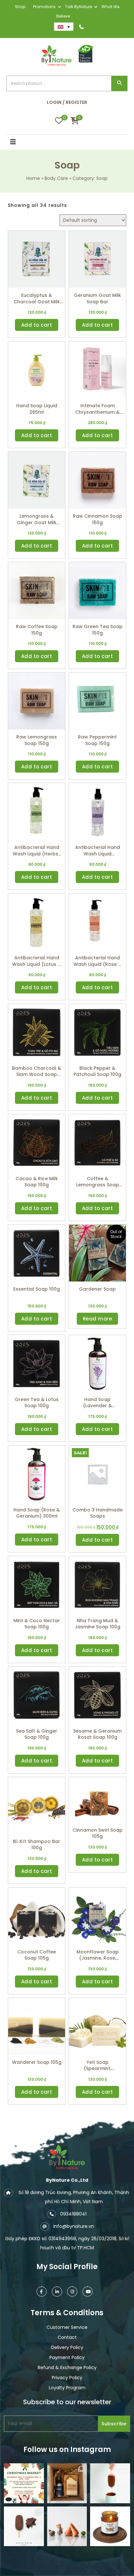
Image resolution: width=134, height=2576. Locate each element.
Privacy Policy (67, 2378)
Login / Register (67, 102)
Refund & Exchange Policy (67, 2368)
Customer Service (67, 2327)
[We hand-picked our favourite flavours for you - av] (24, 2526)
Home (33, 178)
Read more (98, 1319)
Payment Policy (67, 2357)
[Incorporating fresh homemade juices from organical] (67, 2526)
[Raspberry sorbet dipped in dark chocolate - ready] (110, 2483)
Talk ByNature (79, 7)
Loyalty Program (67, 2388)
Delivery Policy (67, 2347)
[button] (22, 143)
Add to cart (37, 325)
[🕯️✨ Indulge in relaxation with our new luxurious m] (110, 2526)
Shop (20, 7)
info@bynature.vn (74, 2226)
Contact (67, 2337)
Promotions (44, 7)
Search (119, 84)
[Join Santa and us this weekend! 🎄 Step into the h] (24, 2483)
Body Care (56, 178)
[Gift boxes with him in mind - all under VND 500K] (67, 2483)
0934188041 (73, 2214)
